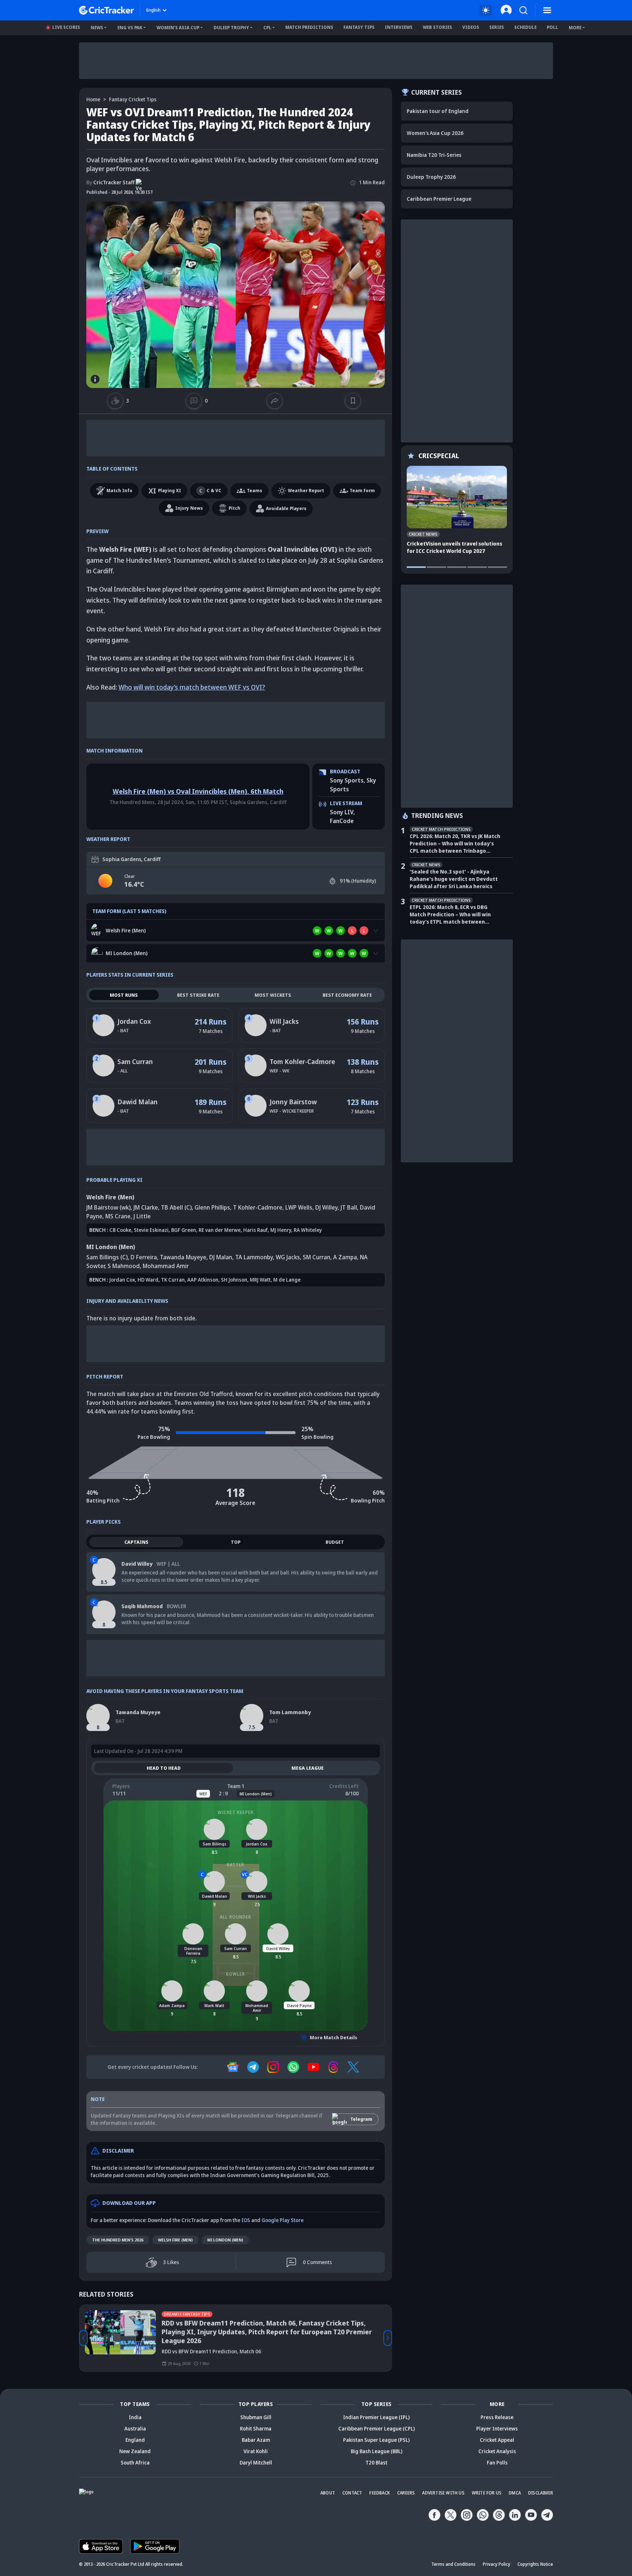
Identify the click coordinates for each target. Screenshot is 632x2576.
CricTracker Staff (110, 182)
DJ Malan (221, 1257)
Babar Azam (256, 2440)
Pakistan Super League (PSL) (376, 2440)
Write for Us (487, 2493)
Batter (236, 1865)
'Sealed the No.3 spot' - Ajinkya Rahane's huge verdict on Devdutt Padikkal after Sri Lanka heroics (454, 879)
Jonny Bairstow (293, 1102)
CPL (267, 28)
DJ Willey (326, 1207)
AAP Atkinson (203, 1280)
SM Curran (317, 1257)
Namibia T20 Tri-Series (434, 155)
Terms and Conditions (453, 2564)
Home (93, 99)
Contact (352, 2493)
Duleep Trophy (231, 28)
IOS (246, 2220)
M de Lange (287, 1280)
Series (497, 27)
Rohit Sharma (256, 2428)
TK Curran (173, 1280)
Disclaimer (541, 2493)
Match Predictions (309, 27)
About (328, 2493)
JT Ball (349, 1207)
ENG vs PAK (130, 28)
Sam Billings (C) (107, 1257)
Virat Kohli (256, 2451)
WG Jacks (288, 1257)
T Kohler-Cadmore (258, 1207)
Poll (552, 27)
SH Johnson (234, 1280)
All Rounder (236, 1917)
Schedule (525, 27)
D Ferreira (144, 1257)
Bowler (236, 1974)
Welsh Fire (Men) (175, 2240)
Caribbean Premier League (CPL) (377, 2428)
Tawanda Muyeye (183, 1257)
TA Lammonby (254, 1257)
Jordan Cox (134, 1021)
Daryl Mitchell (256, 2462)
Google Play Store (283, 2220)
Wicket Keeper (236, 1812)
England (135, 2440)
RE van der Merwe (220, 1230)
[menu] (547, 10)
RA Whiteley (308, 1230)
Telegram (361, 2119)
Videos (471, 27)
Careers (406, 2493)
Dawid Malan (138, 1102)
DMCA (515, 2493)
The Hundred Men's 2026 (118, 2240)
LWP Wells (299, 1207)
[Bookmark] (353, 401)
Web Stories (437, 27)
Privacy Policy (496, 2564)
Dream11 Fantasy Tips (187, 2314)
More (575, 28)
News (97, 28)
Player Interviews (497, 2428)
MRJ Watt (260, 1280)
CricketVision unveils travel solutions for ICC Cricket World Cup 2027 (454, 547)
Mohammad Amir (166, 1266)
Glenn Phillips (212, 1207)
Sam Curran (135, 1061)
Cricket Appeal (497, 2440)
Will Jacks (284, 1021)
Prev (83, 2338)
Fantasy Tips (359, 27)
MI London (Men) (225, 2240)
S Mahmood (124, 1266)
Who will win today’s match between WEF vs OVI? (192, 687)
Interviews (399, 27)
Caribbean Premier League (439, 199)
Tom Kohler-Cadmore (302, 1061)
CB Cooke (120, 1230)
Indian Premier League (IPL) (376, 2417)
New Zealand (135, 2451)
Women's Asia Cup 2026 (435, 133)
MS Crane (118, 1216)
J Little (142, 1216)
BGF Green (184, 1230)
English (153, 10)
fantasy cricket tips (133, 99)
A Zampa (345, 1257)
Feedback (380, 2493)
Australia (135, 2428)
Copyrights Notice (535, 2564)
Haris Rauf (255, 1230)
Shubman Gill (256, 2417)
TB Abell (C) (176, 1207)
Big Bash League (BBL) (377, 2451)
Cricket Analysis (497, 2451)
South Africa (135, 2462)
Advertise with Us (443, 2493)
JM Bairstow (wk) (108, 1207)
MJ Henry (281, 1230)
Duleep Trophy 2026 (431, 177)
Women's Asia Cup (178, 28)
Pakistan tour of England (438, 111)
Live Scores (66, 27)
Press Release (497, 2417)
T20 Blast (376, 2462)
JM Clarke (146, 1207)
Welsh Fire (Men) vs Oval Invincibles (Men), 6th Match (198, 791)
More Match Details (334, 2037)
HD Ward (148, 1280)
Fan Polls (497, 2462)
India (135, 2417)
